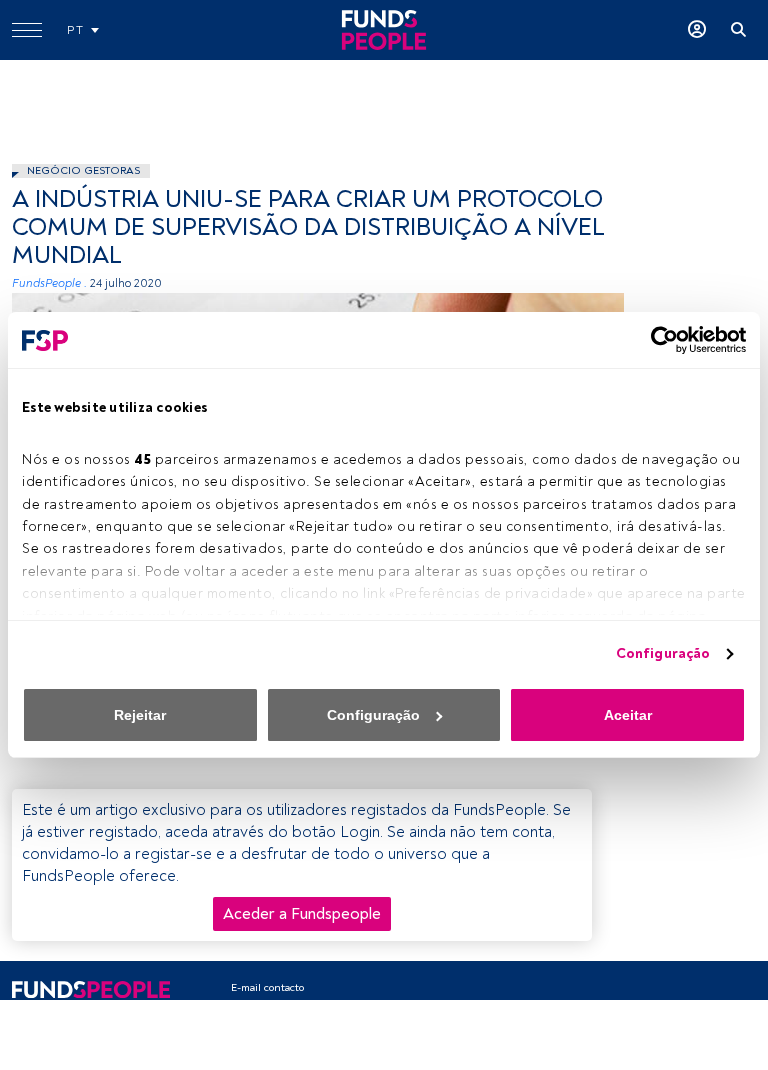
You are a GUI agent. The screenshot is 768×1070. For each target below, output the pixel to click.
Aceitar (628, 715)
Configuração (663, 653)
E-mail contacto (267, 987)
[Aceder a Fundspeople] (697, 30)
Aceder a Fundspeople (302, 914)
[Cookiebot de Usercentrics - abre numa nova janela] (658, 340)
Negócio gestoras (83, 170)
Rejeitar (140, 715)
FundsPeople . (49, 283)
